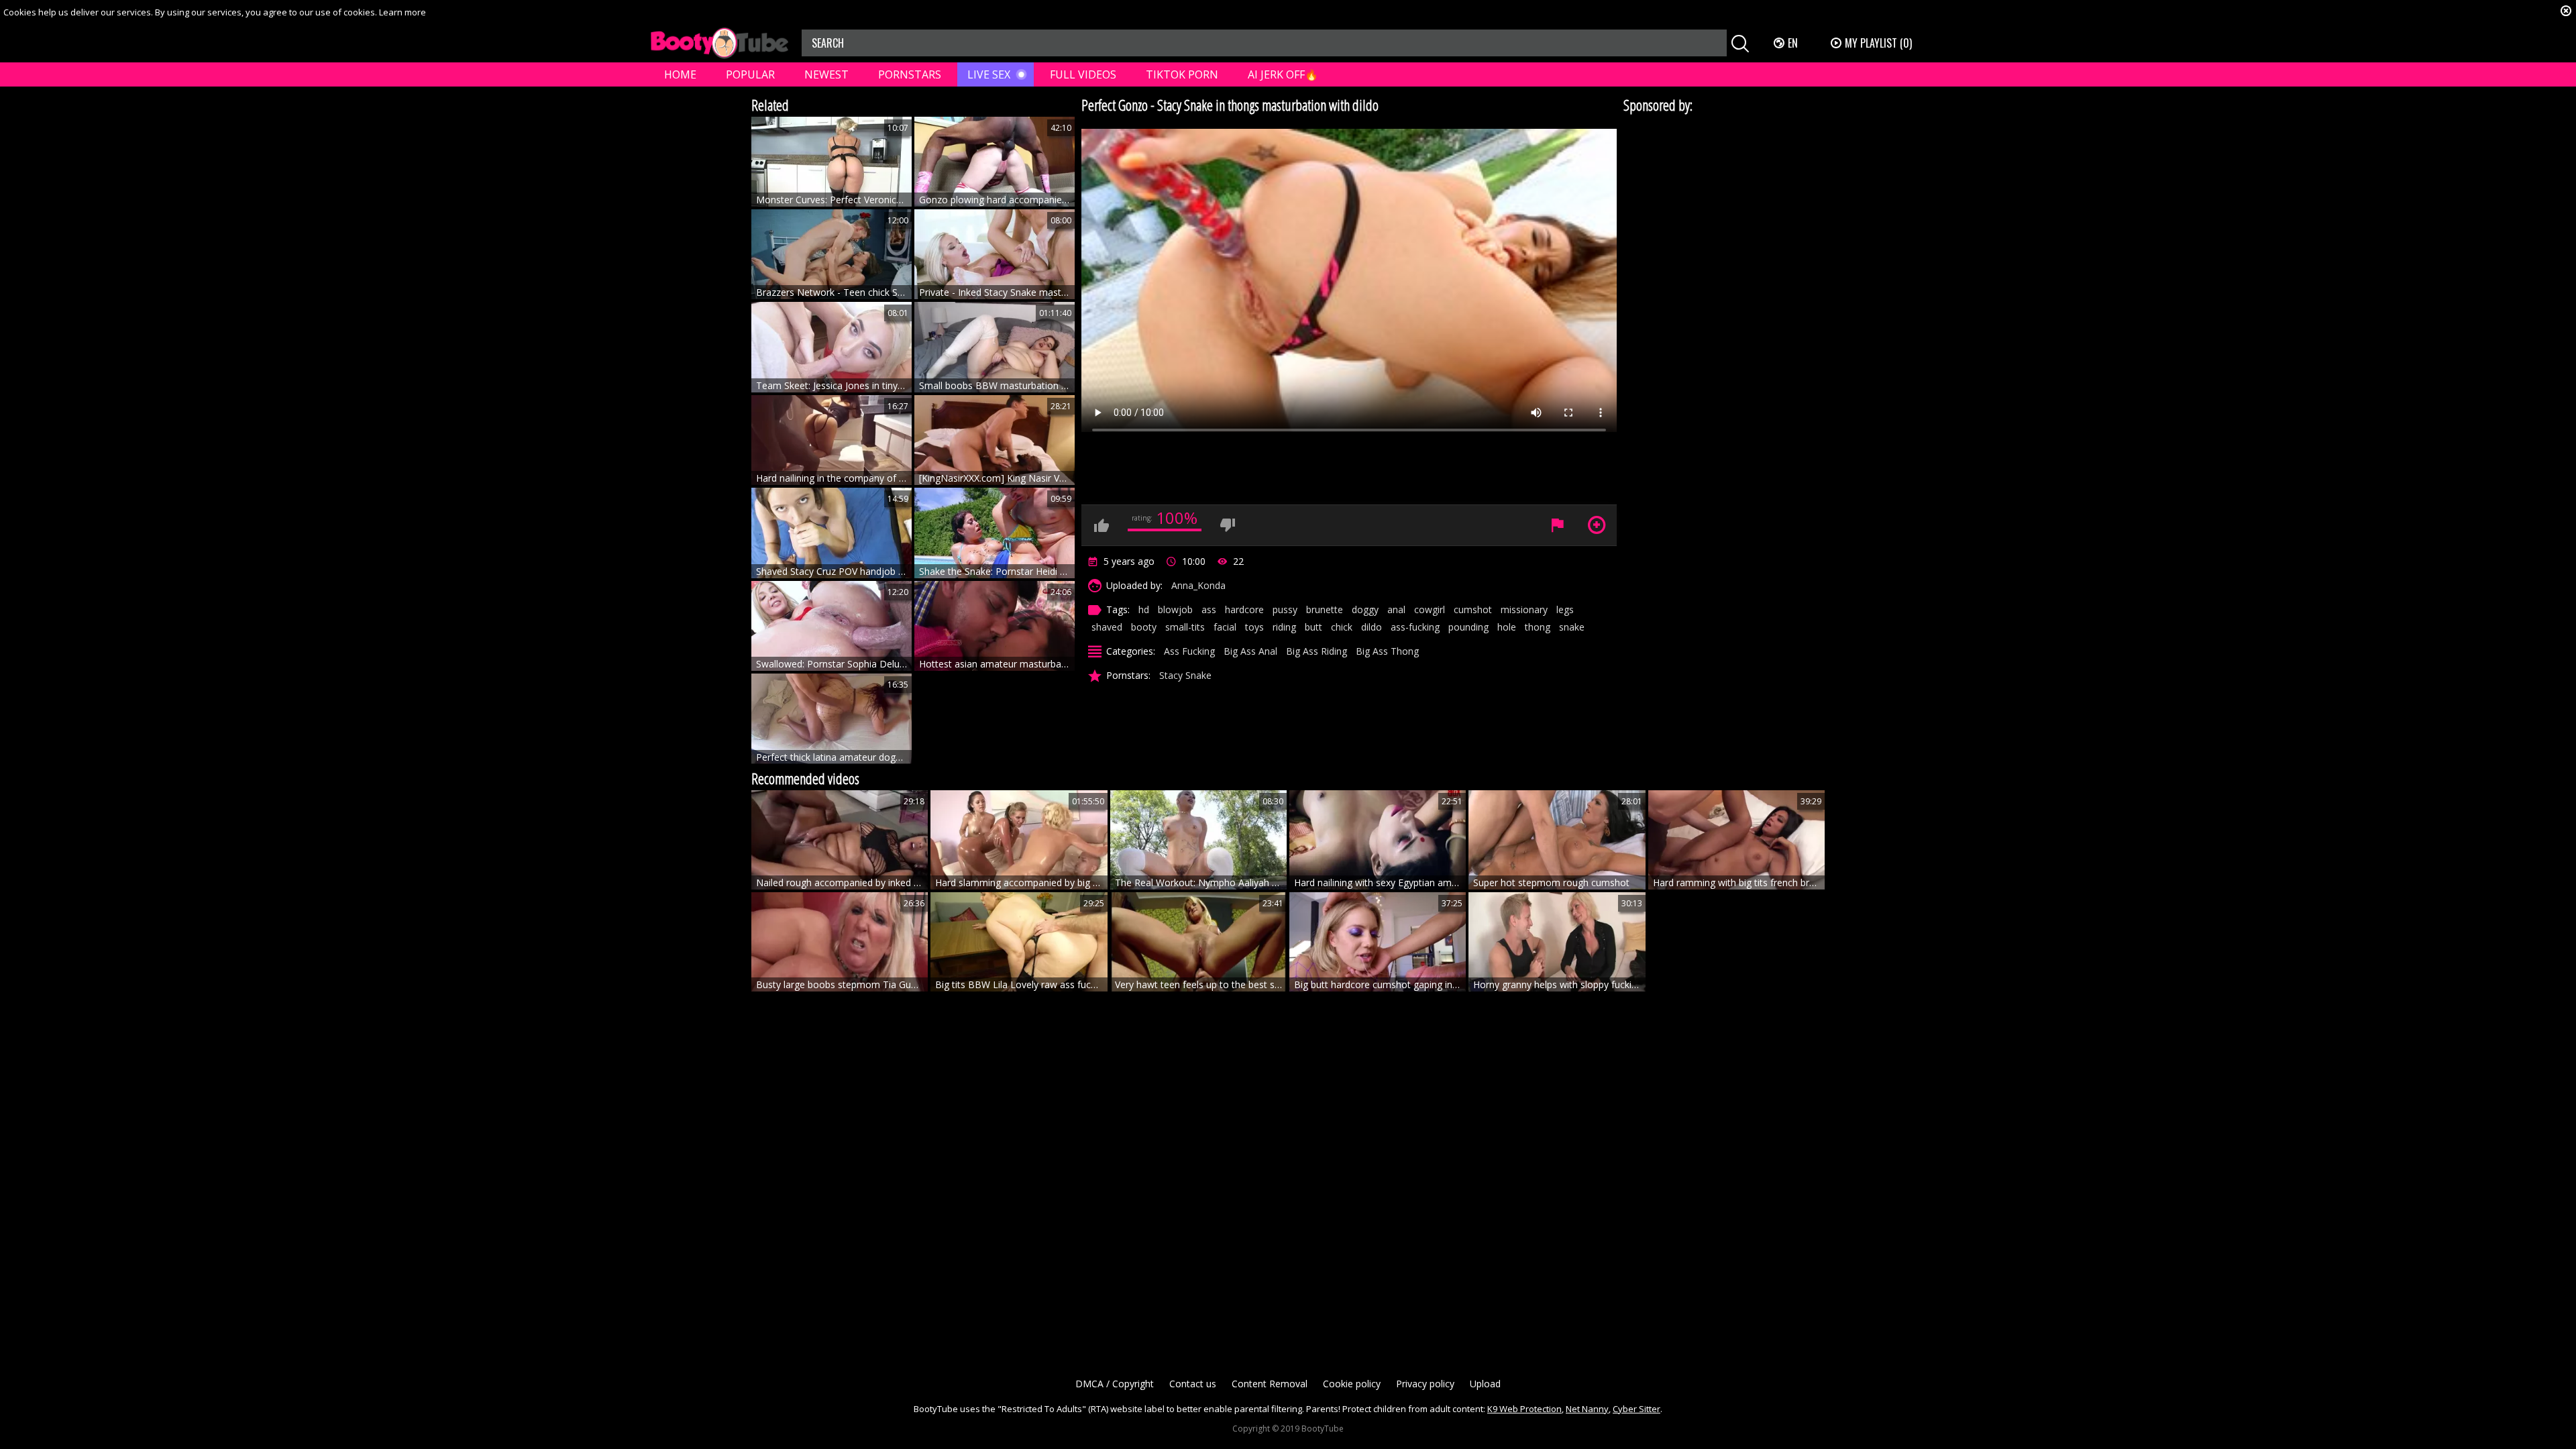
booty (1144, 627)
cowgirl (1430, 609)
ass (1209, 609)
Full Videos (1083, 74)
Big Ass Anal (1250, 651)
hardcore (1244, 609)
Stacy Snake (1185, 675)
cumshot (1473, 609)
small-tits (1185, 627)
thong (1538, 627)
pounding (1468, 627)
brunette (1325, 609)
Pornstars (910, 74)
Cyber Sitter (1636, 1409)
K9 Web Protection (1524, 1409)
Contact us (1193, 1384)
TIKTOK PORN (1182, 74)
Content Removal (1270, 1384)
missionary (1524, 609)
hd (1144, 609)
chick (1342, 627)
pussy (1285, 609)
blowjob (1175, 609)
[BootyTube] (719, 43)
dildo (1372, 627)
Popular (750, 74)
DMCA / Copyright (1115, 1384)
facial (1225, 627)
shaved (1107, 627)
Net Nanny (1587, 1409)
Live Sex (989, 74)
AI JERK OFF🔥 (1283, 74)
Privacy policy (1425, 1384)
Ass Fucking (1189, 651)
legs (1565, 609)
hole (1507, 627)
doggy (1365, 609)
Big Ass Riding (1317, 651)
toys (1254, 627)
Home (680, 74)
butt (1313, 627)
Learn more (402, 12)
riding (1284, 627)
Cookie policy (1352, 1384)
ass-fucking (1415, 627)
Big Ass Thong (1387, 651)
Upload (1485, 1384)
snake (1572, 627)
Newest (826, 74)
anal (1396, 609)
